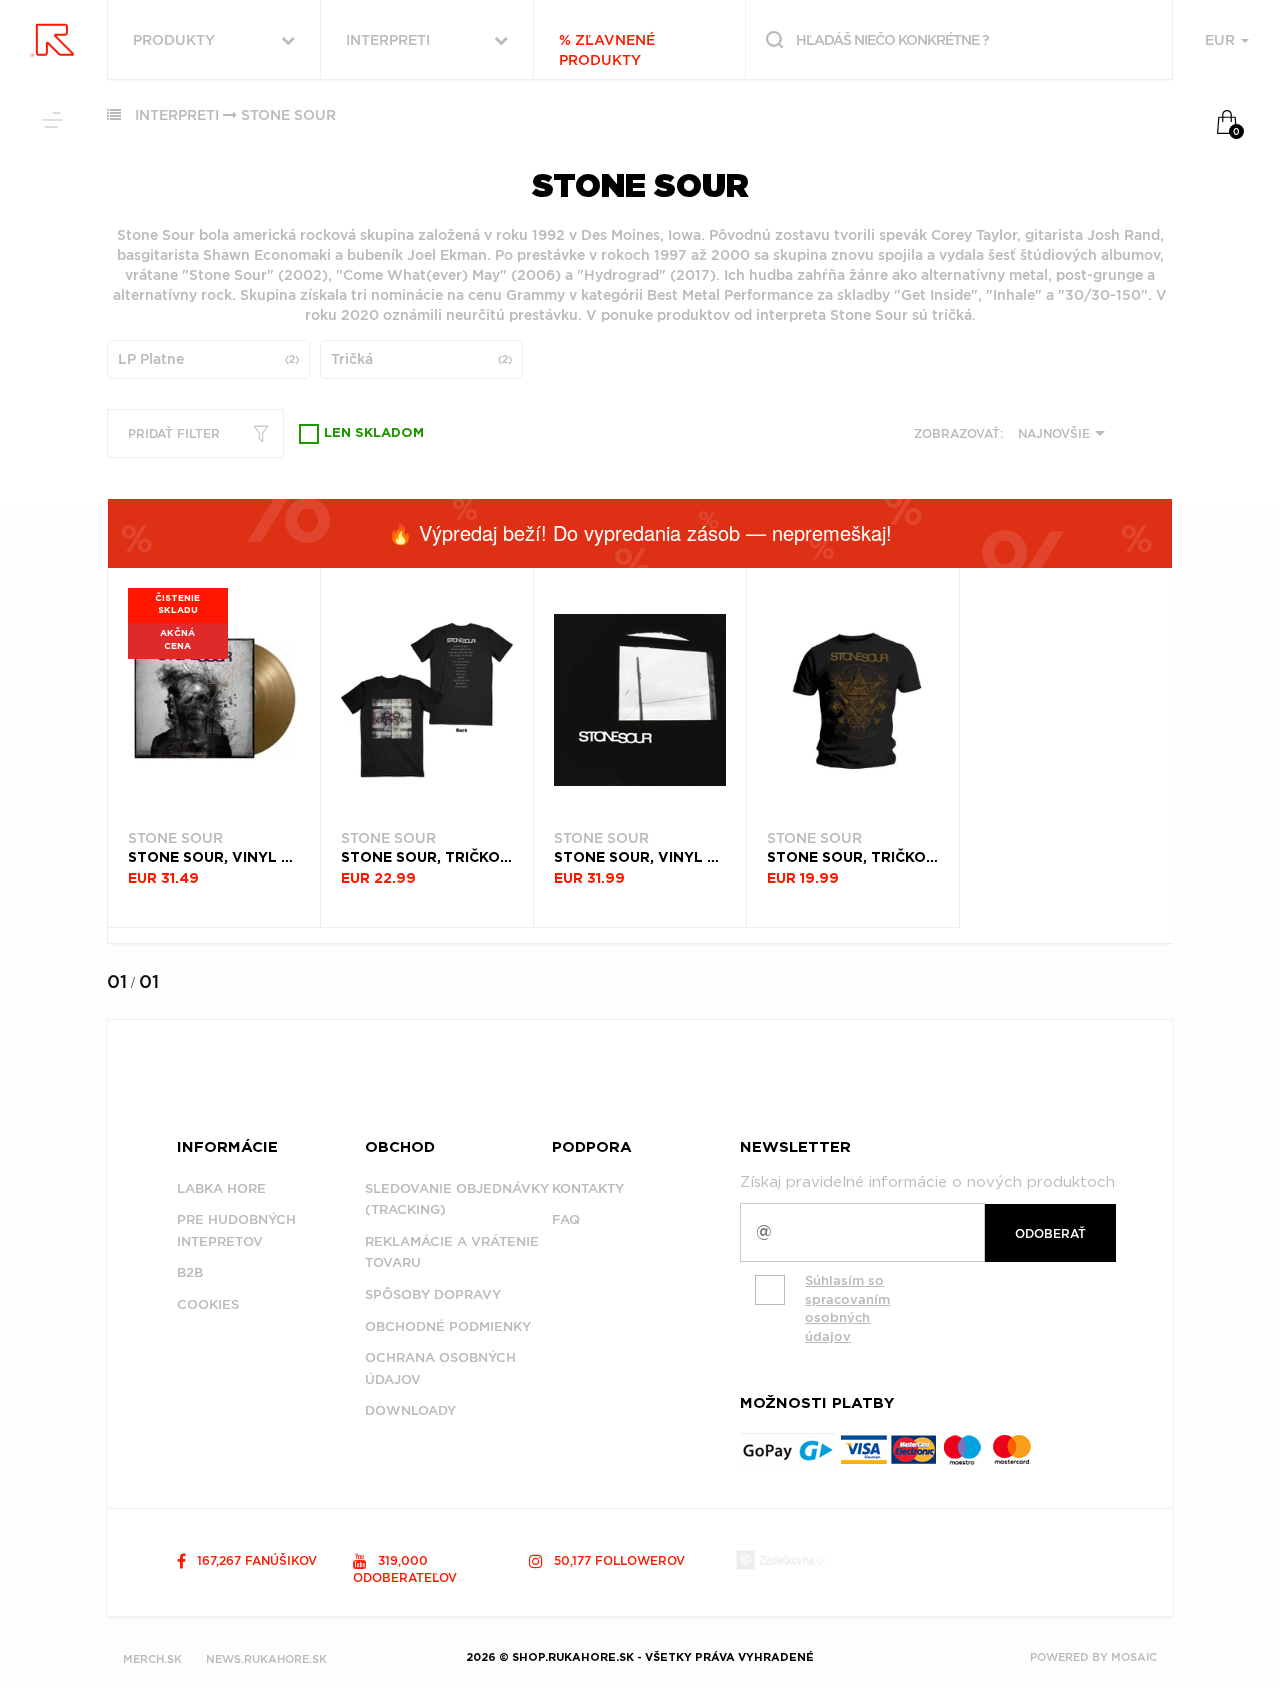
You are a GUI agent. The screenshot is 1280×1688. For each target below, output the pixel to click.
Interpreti (177, 115)
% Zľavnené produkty (607, 50)
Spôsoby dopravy (433, 1294)
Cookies (208, 1304)
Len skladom (374, 433)
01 (117, 981)
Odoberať (1050, 1233)
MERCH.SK (152, 1659)
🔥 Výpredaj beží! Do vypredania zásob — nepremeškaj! (640, 532)
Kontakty (588, 1188)
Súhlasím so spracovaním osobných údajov (847, 1308)
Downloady (410, 1410)
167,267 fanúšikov (255, 1560)
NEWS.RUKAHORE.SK (266, 1659)
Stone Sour (288, 115)
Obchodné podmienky (448, 1326)
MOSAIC (1134, 1657)
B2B (190, 1272)
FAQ (566, 1219)
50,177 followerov (617, 1560)
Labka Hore (221, 1188)
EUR (1222, 40)
